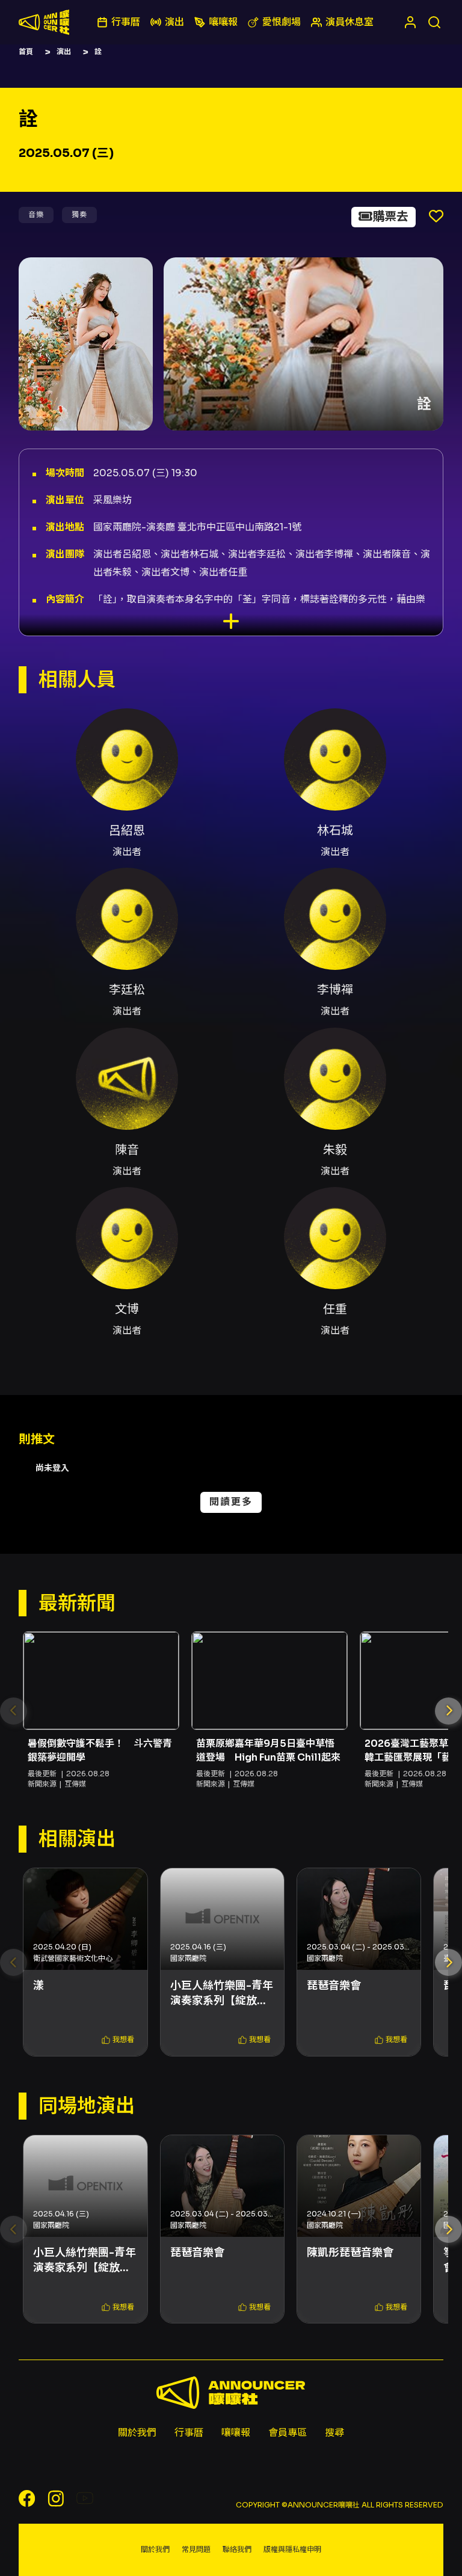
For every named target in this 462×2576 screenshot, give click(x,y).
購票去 (390, 217)
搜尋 (334, 2433)
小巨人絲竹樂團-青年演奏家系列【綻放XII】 (222, 1994)
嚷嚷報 (236, 2433)
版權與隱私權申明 (292, 2549)
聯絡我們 (237, 2549)
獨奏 (79, 214)
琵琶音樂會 (334, 1986)
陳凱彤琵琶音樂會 (350, 2252)
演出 (64, 51)
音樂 (36, 214)
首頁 (26, 51)
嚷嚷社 (44, 22)
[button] (448, 1711)
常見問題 (196, 2549)
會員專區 (288, 2433)
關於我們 (137, 2433)
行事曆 (189, 2433)
